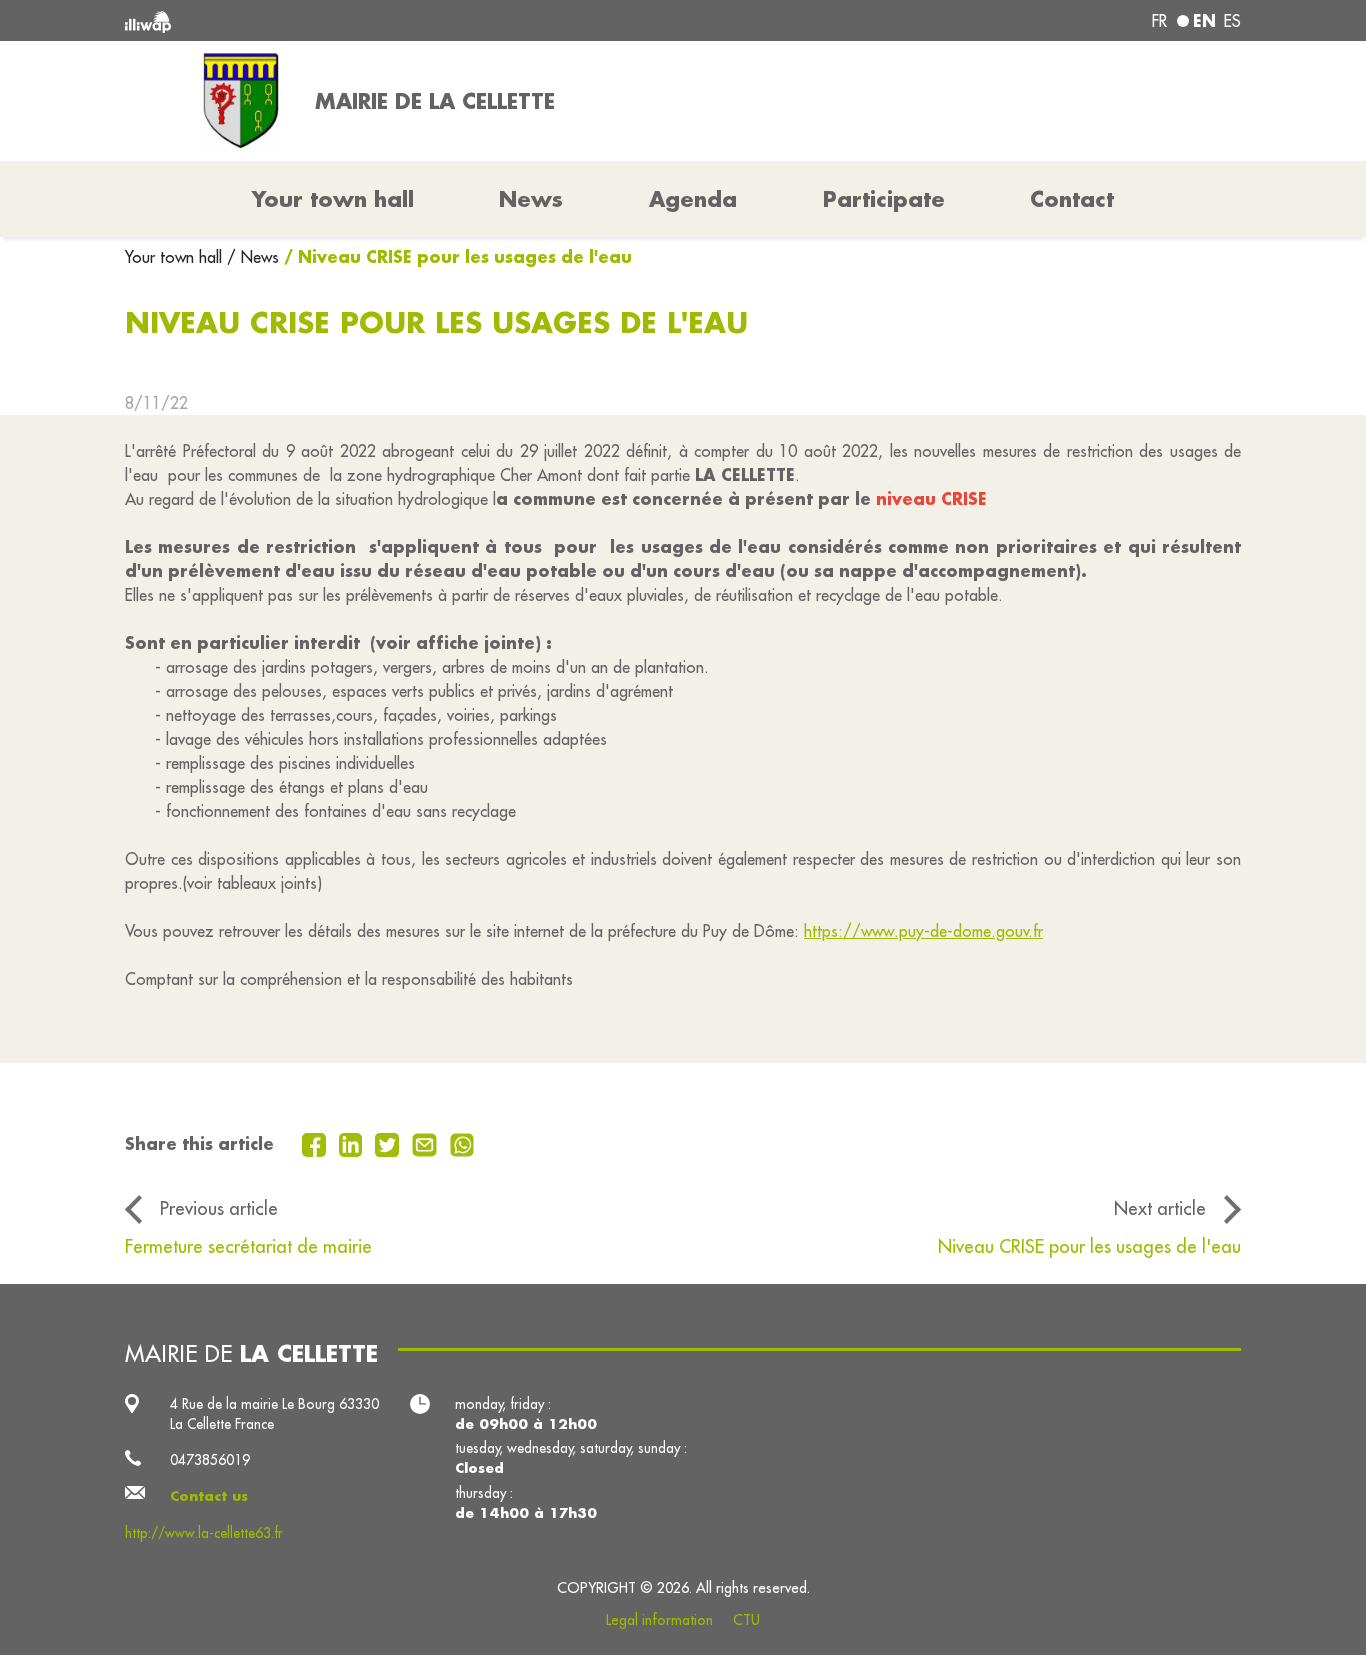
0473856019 (210, 1460)
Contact (1072, 199)
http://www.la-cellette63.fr (204, 1533)
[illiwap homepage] (350, 20)
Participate (884, 199)
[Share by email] (427, 1143)
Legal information (659, 1620)
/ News (253, 257)
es (1232, 21)
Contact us (209, 1496)
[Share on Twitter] (389, 1143)
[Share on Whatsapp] (462, 1143)
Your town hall (176, 257)
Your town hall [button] (333, 199)
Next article (1160, 1208)
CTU (746, 1620)
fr (1159, 21)
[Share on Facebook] (316, 1143)
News (531, 199)
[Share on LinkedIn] (353, 1143)
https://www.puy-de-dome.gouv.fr (923, 931)
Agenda (693, 199)
